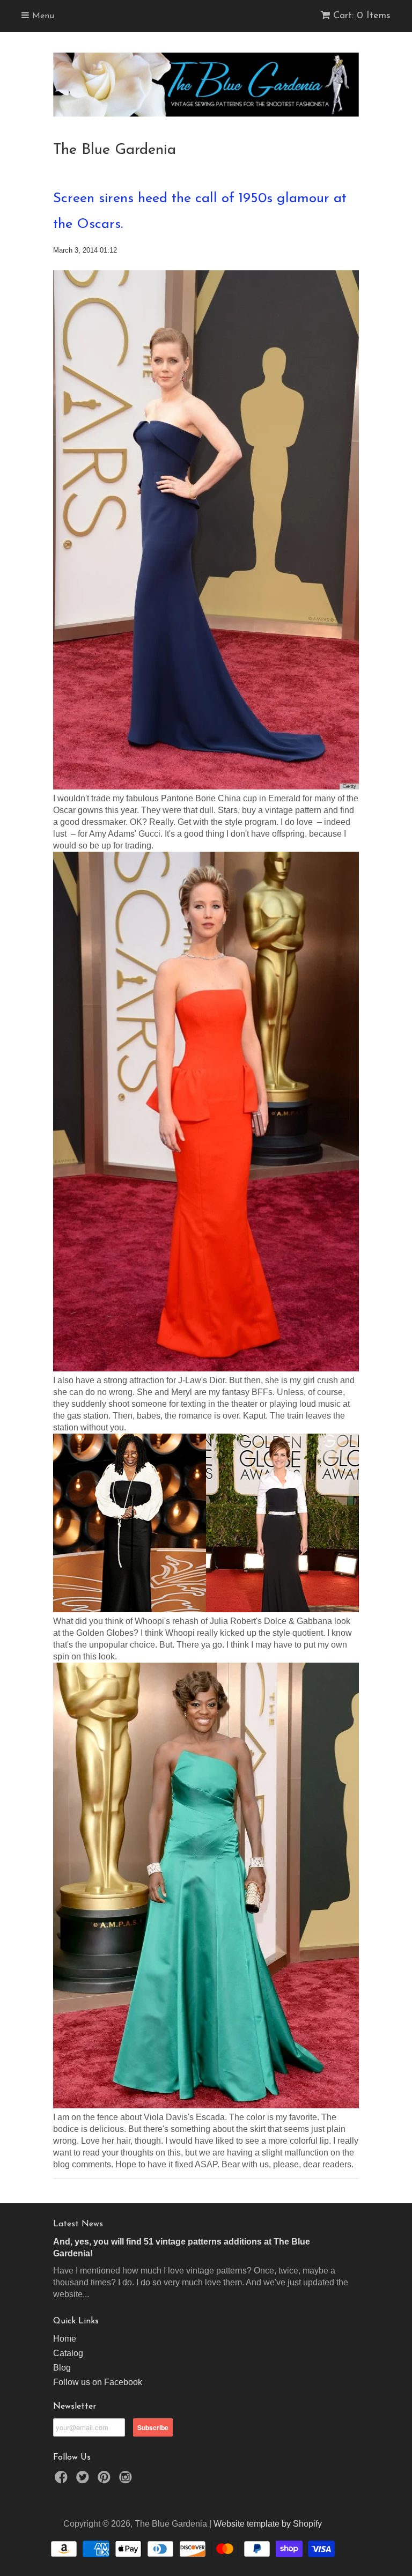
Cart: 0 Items (362, 16)
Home (65, 2339)
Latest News (78, 2224)
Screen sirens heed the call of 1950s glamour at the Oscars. (200, 212)
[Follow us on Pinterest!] (106, 2480)
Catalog (68, 2353)
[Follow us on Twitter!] (84, 2480)
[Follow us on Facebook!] (63, 2480)
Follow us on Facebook (98, 2382)
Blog (62, 2368)
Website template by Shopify (268, 2524)
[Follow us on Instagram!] (127, 2480)
